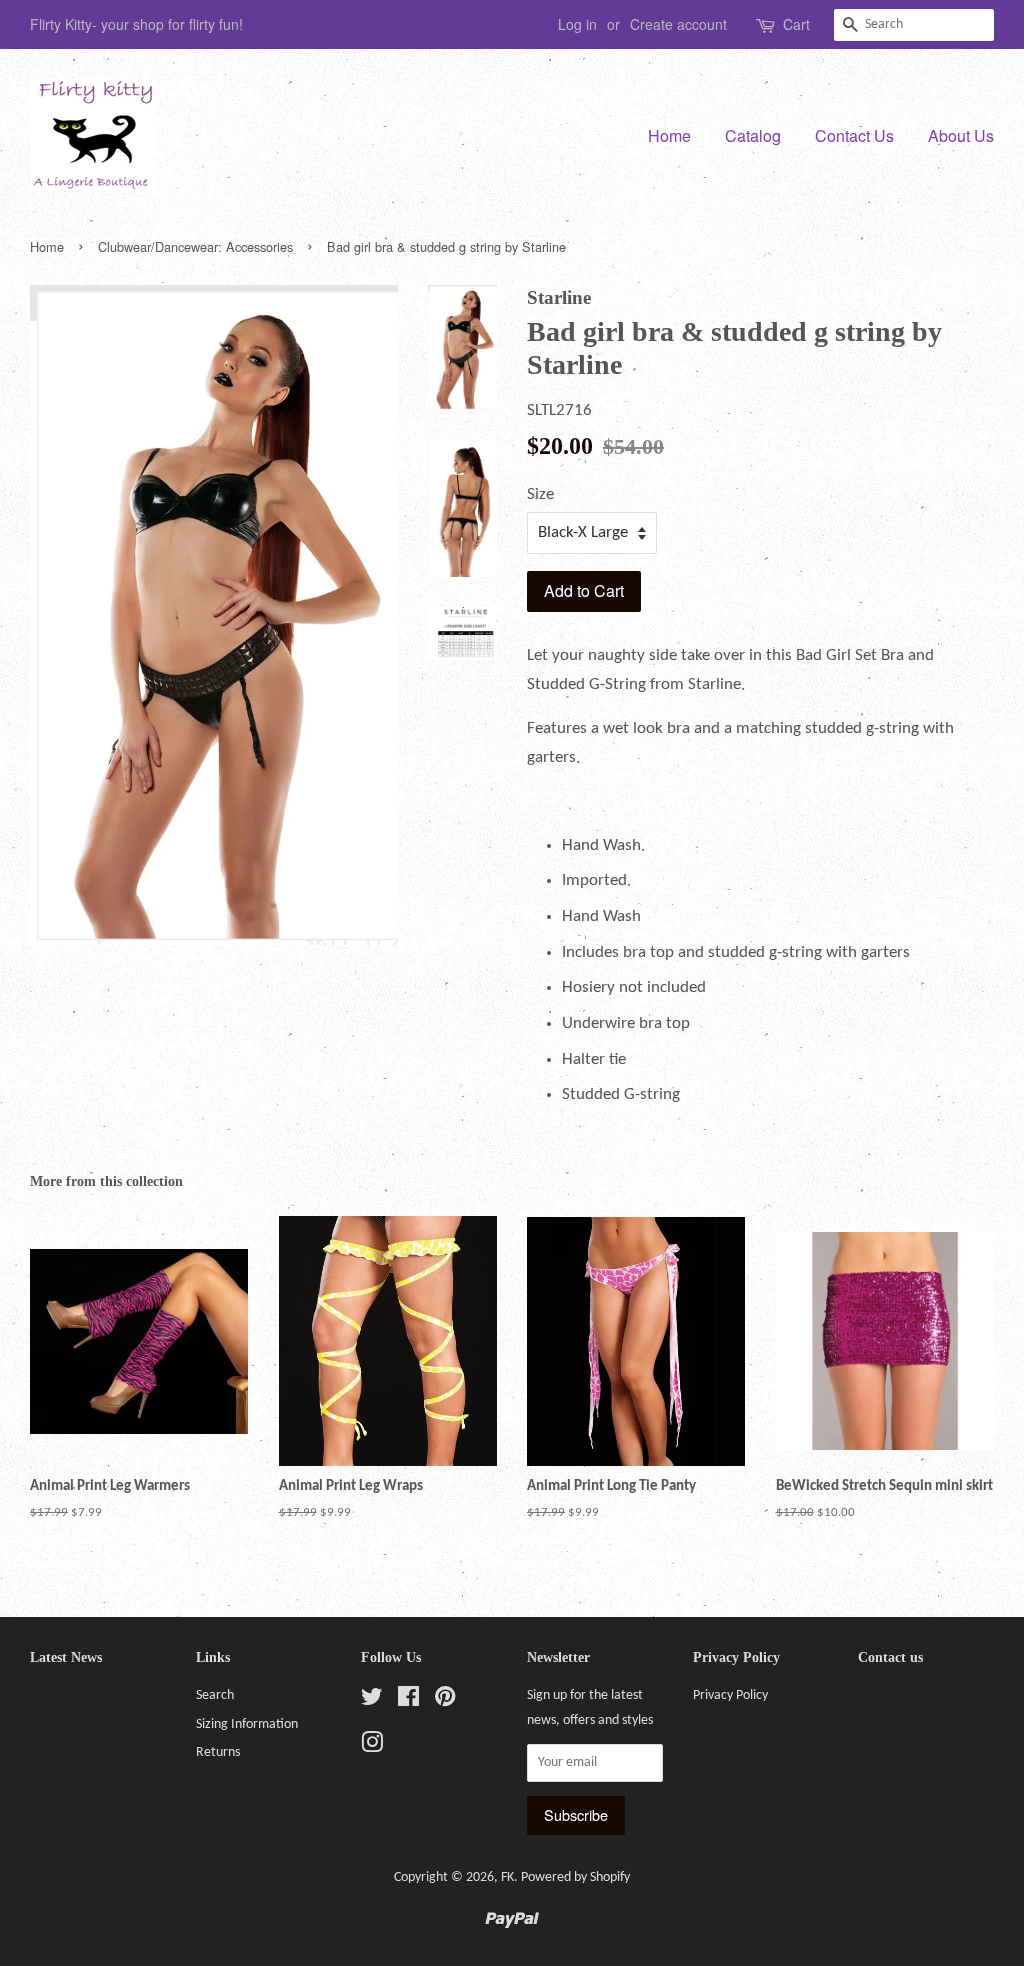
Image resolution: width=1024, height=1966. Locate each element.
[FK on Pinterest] (445, 1701)
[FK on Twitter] (372, 1701)
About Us (961, 135)
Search (215, 1695)
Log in (577, 24)
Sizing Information (247, 1724)
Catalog (753, 135)
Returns (218, 1752)
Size (540, 494)
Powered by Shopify (575, 1877)
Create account (678, 24)
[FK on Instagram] (372, 1747)
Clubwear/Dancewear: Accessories (195, 246)
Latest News (66, 1657)
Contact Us (854, 135)
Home (669, 135)
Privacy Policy (730, 1695)
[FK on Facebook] (408, 1701)
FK (507, 1877)
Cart (796, 24)
